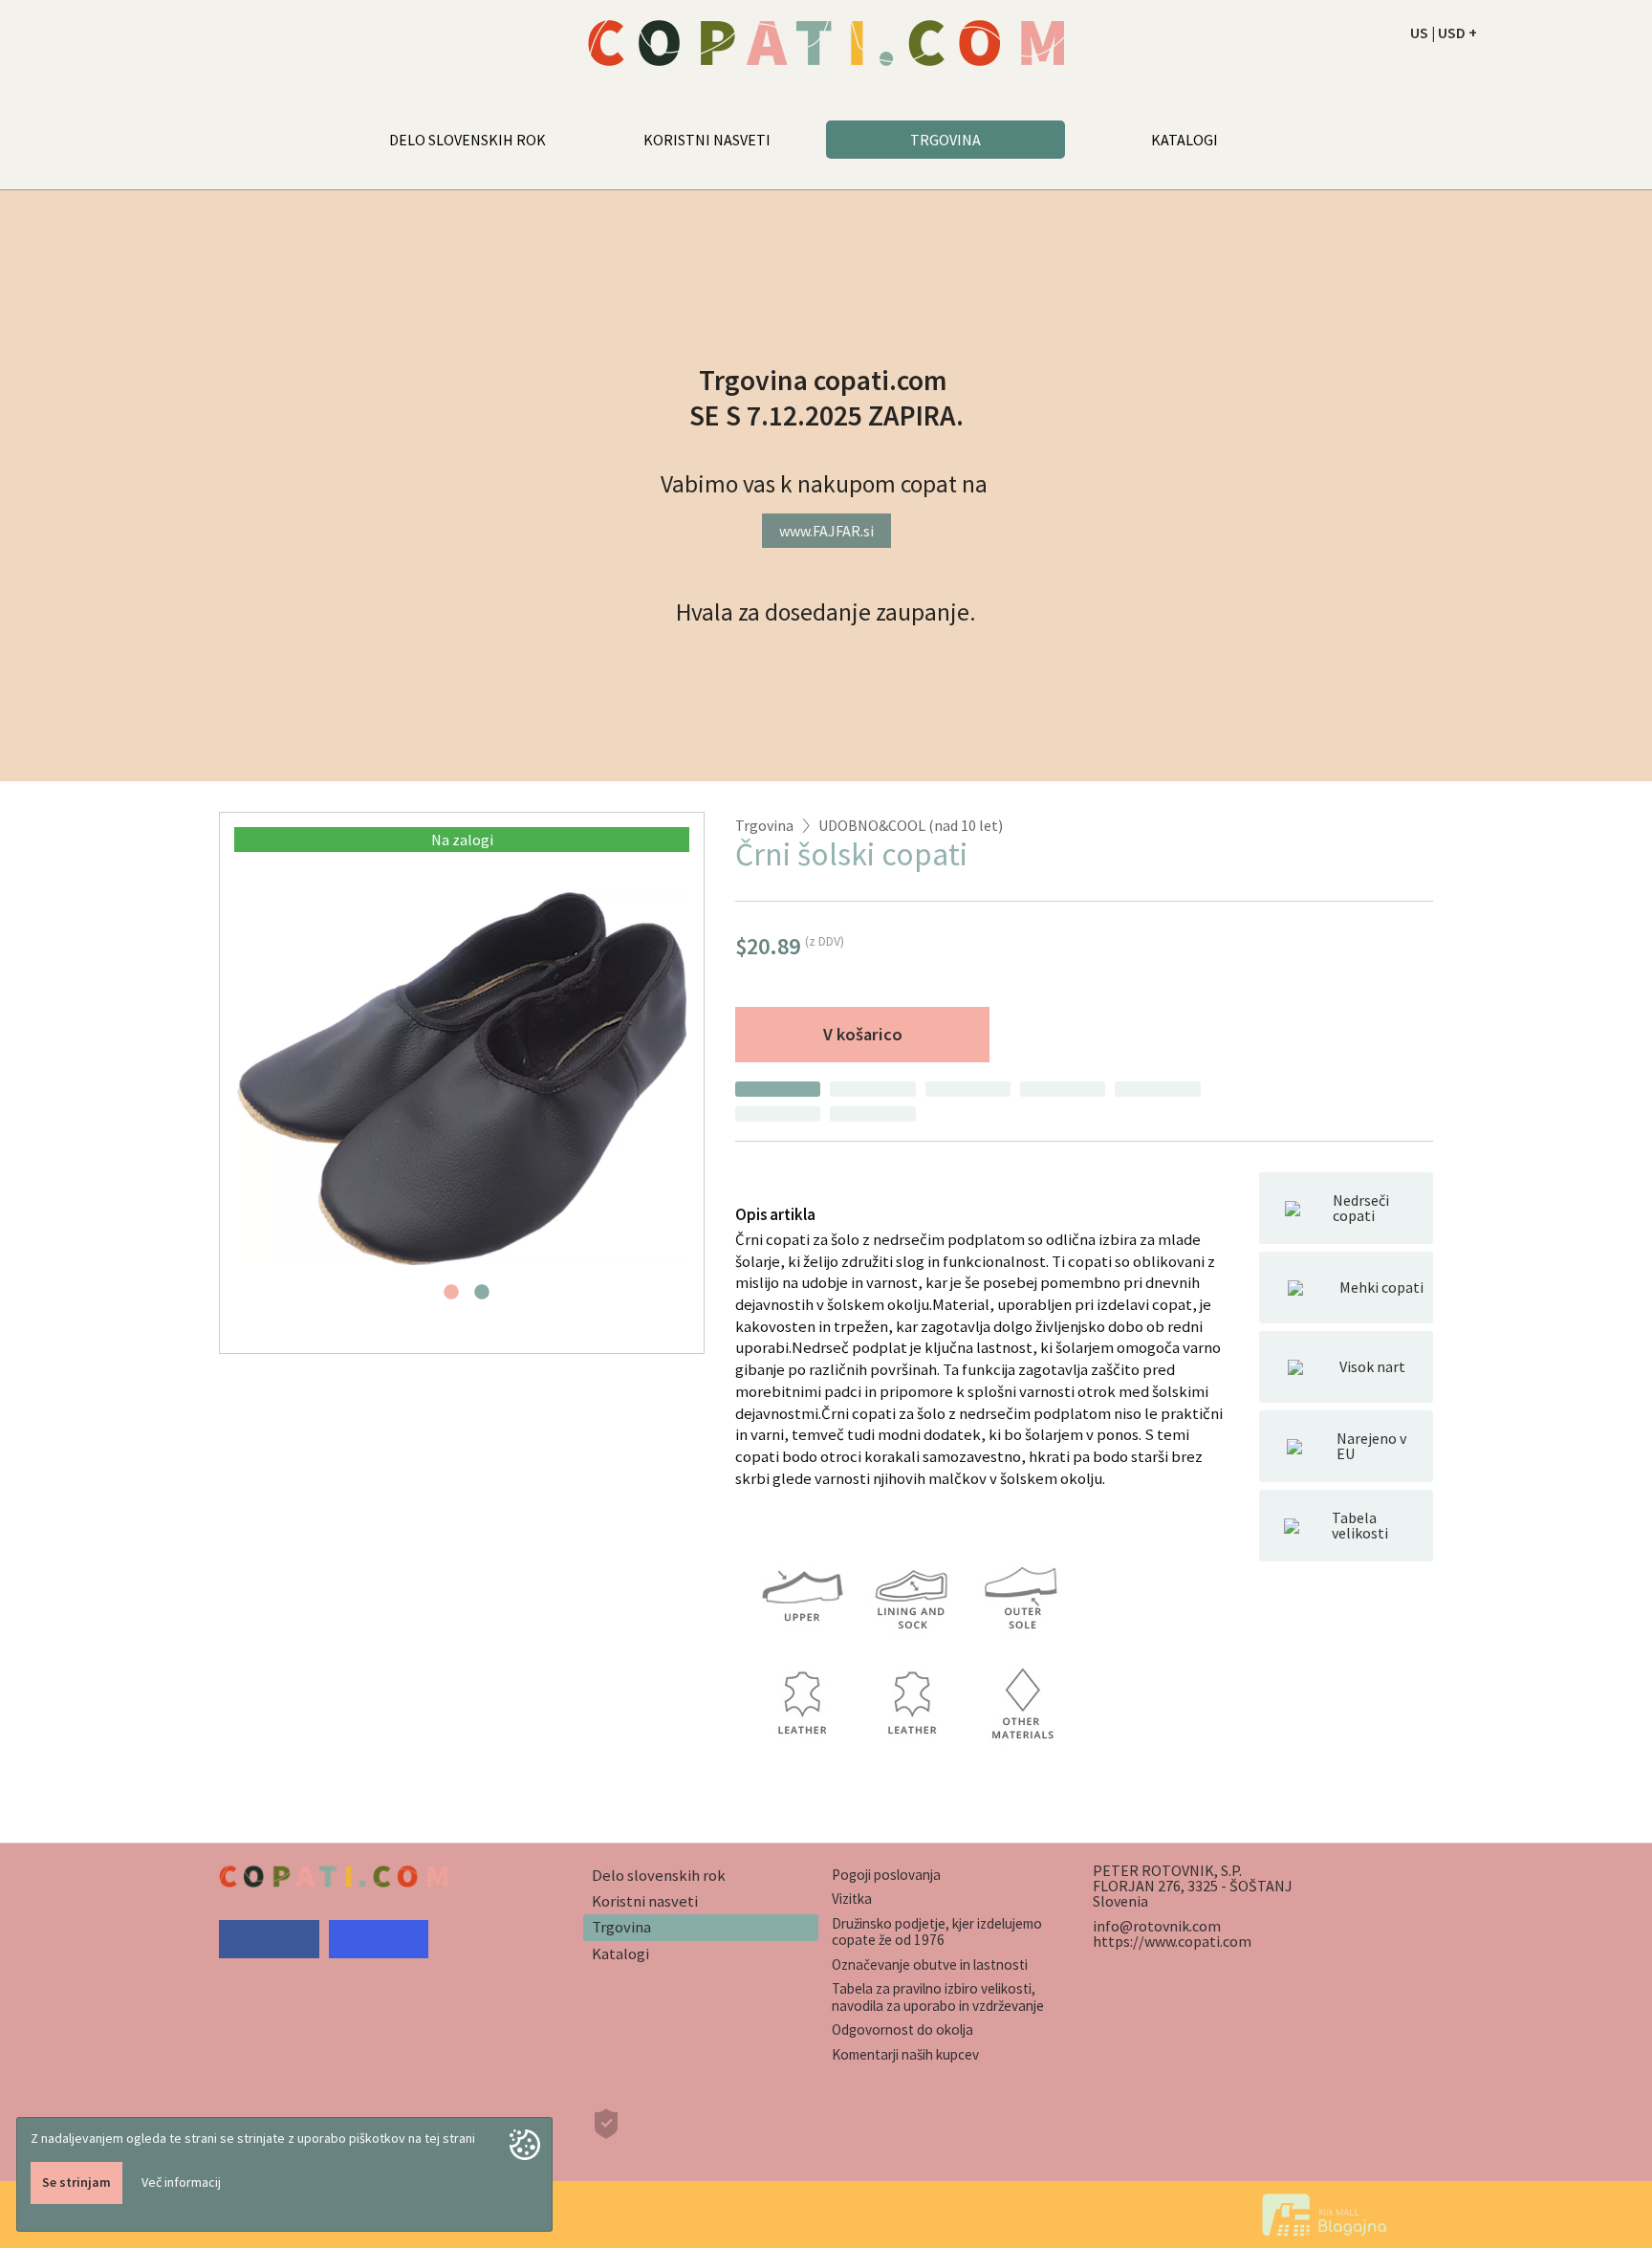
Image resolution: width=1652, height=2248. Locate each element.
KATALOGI (1185, 140)
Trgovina (764, 825)
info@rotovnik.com (1157, 1926)
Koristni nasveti (645, 1901)
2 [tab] (482, 1298)
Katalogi (620, 1953)
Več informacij (181, 2182)
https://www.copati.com (1172, 1941)
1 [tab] (451, 1298)
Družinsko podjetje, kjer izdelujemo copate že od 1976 (937, 1932)
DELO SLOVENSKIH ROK (467, 140)
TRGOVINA (946, 140)
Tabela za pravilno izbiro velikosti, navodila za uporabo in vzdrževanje (938, 1997)
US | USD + (1444, 33)
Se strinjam (76, 2182)
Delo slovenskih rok (659, 1875)
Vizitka (852, 1899)
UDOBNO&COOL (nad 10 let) (911, 825)
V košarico (863, 1034)
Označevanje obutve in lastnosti (930, 1964)
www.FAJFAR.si (826, 531)
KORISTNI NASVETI (707, 140)
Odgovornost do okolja (902, 2030)
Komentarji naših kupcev (905, 2054)
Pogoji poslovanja (886, 1875)
